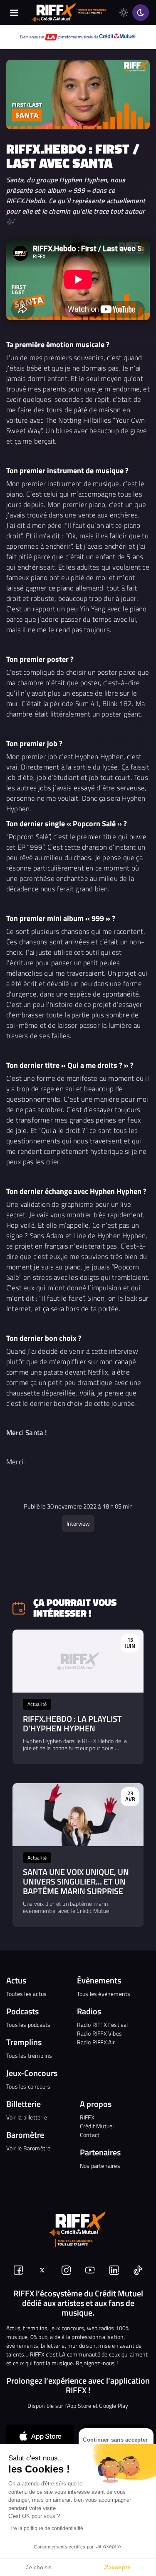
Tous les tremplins (29, 2055)
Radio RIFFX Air (96, 2042)
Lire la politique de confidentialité (46, 2528)
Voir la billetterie (27, 2117)
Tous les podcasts (28, 2025)
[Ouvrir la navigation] (14, 13)
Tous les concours (28, 2086)
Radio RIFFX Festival (103, 2025)
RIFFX (87, 2117)
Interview (78, 1523)
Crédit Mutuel (97, 2126)
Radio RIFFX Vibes (99, 2033)
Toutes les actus (26, 1994)
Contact (90, 2135)
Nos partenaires (100, 2166)
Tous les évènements (104, 1994)
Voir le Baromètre (28, 2148)
